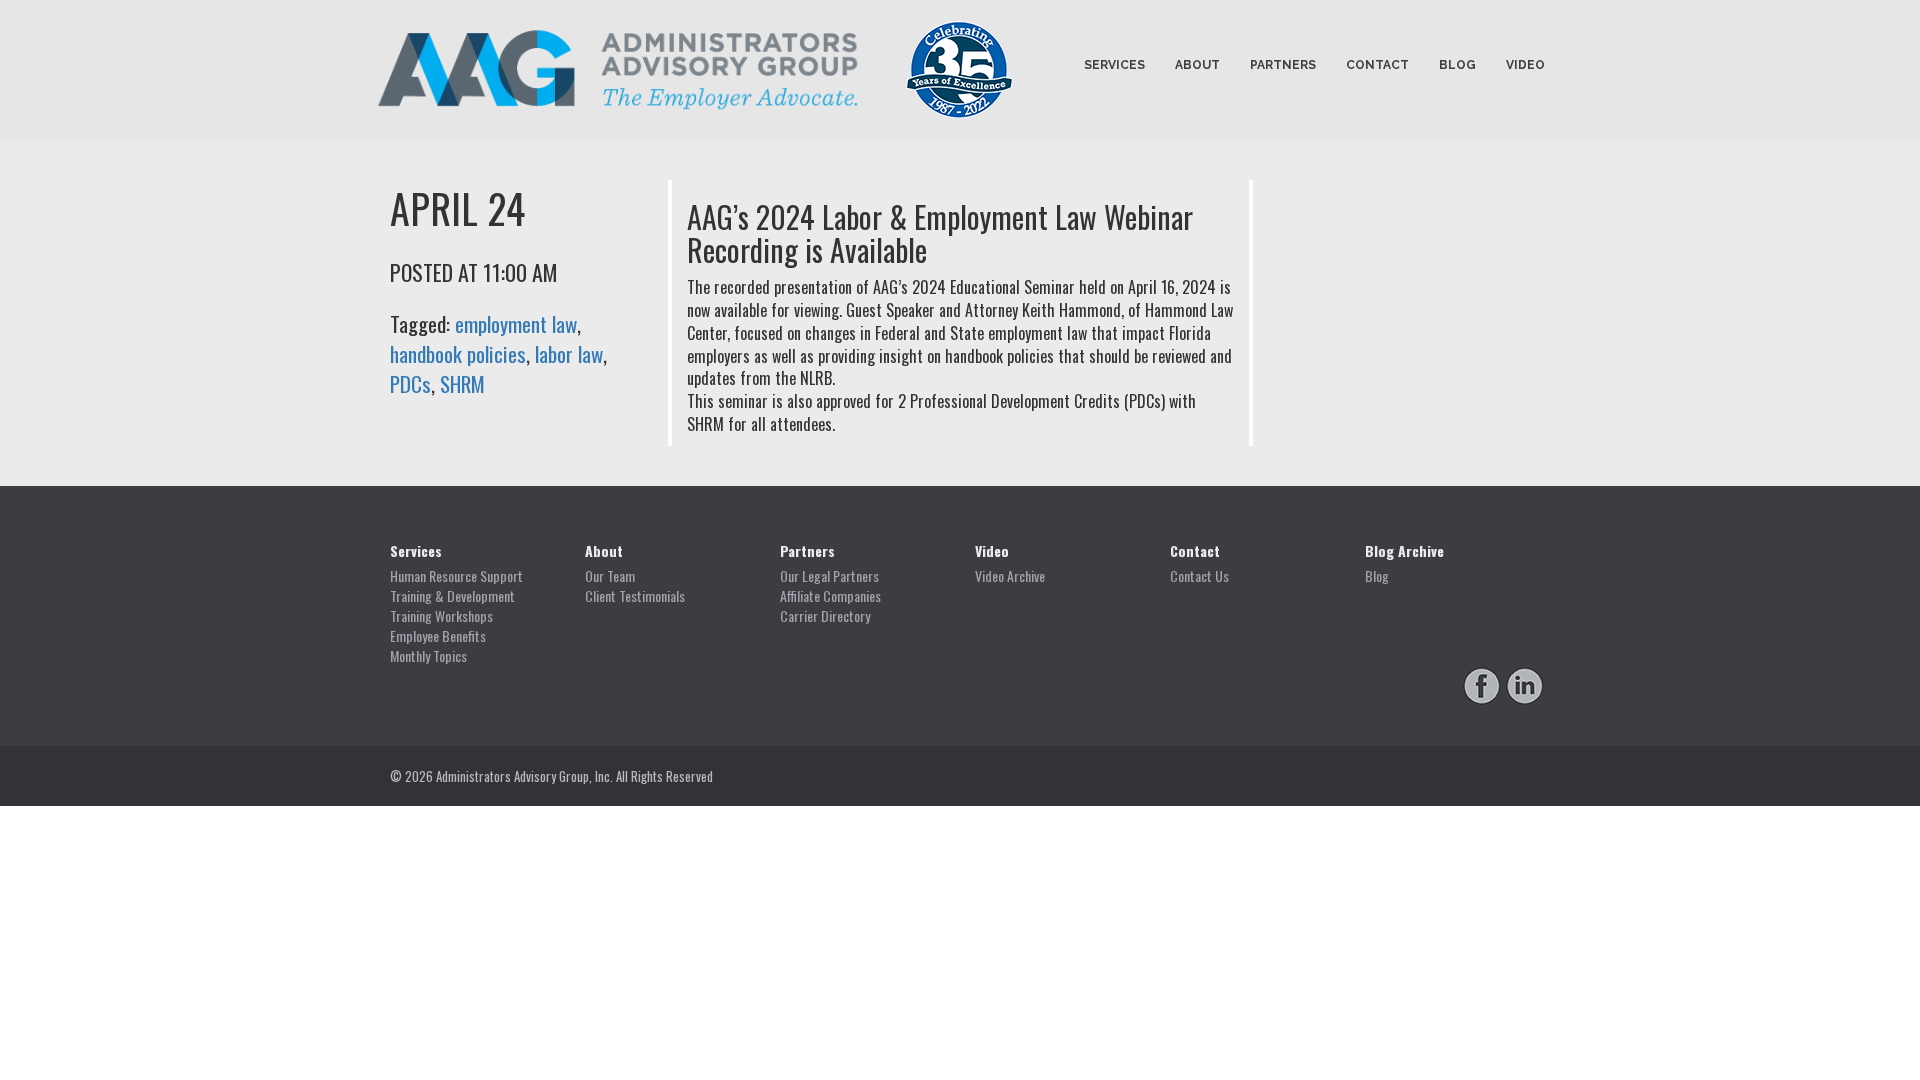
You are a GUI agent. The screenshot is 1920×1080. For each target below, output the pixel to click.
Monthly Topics (428, 656)
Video (1525, 65)
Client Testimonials (635, 596)
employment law (516, 323)
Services (1114, 65)
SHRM (462, 383)
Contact (1377, 65)
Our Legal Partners (829, 576)
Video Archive (1010, 576)
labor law (569, 353)
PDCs (410, 383)
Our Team (610, 576)
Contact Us (1199, 576)
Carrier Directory (825, 616)
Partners (1283, 65)
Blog (1457, 65)
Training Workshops (441, 616)
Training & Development (452, 596)
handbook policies (458, 353)
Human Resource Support (456, 576)
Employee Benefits (438, 636)
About (1197, 65)
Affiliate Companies (830, 596)
